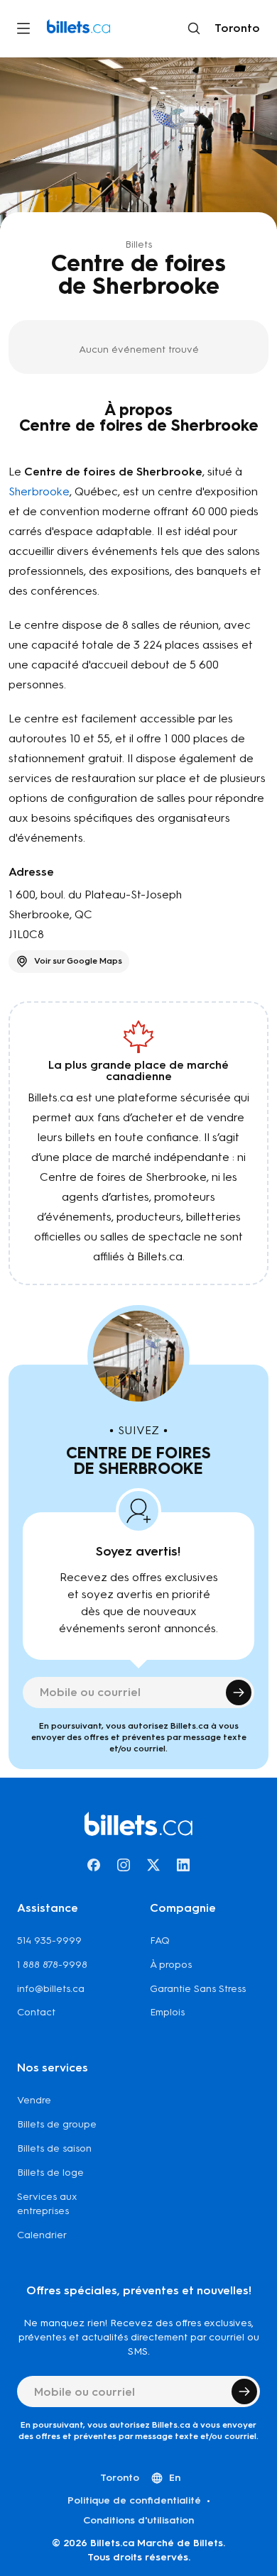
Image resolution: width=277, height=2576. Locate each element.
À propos (171, 1965)
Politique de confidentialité (134, 2500)
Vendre (34, 2100)
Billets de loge (50, 2173)
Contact (36, 2012)
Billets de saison (54, 2148)
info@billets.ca (51, 1989)
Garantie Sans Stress (198, 1989)
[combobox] (234, 28)
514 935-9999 (49, 1941)
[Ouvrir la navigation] (23, 28)
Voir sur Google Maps (78, 961)
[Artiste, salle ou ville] (194, 28)
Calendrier (42, 2235)
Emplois (167, 2012)
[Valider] (239, 1692)
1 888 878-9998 (52, 1965)
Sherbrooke (39, 491)
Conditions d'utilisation (138, 2520)
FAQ (160, 1941)
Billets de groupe (57, 2124)
